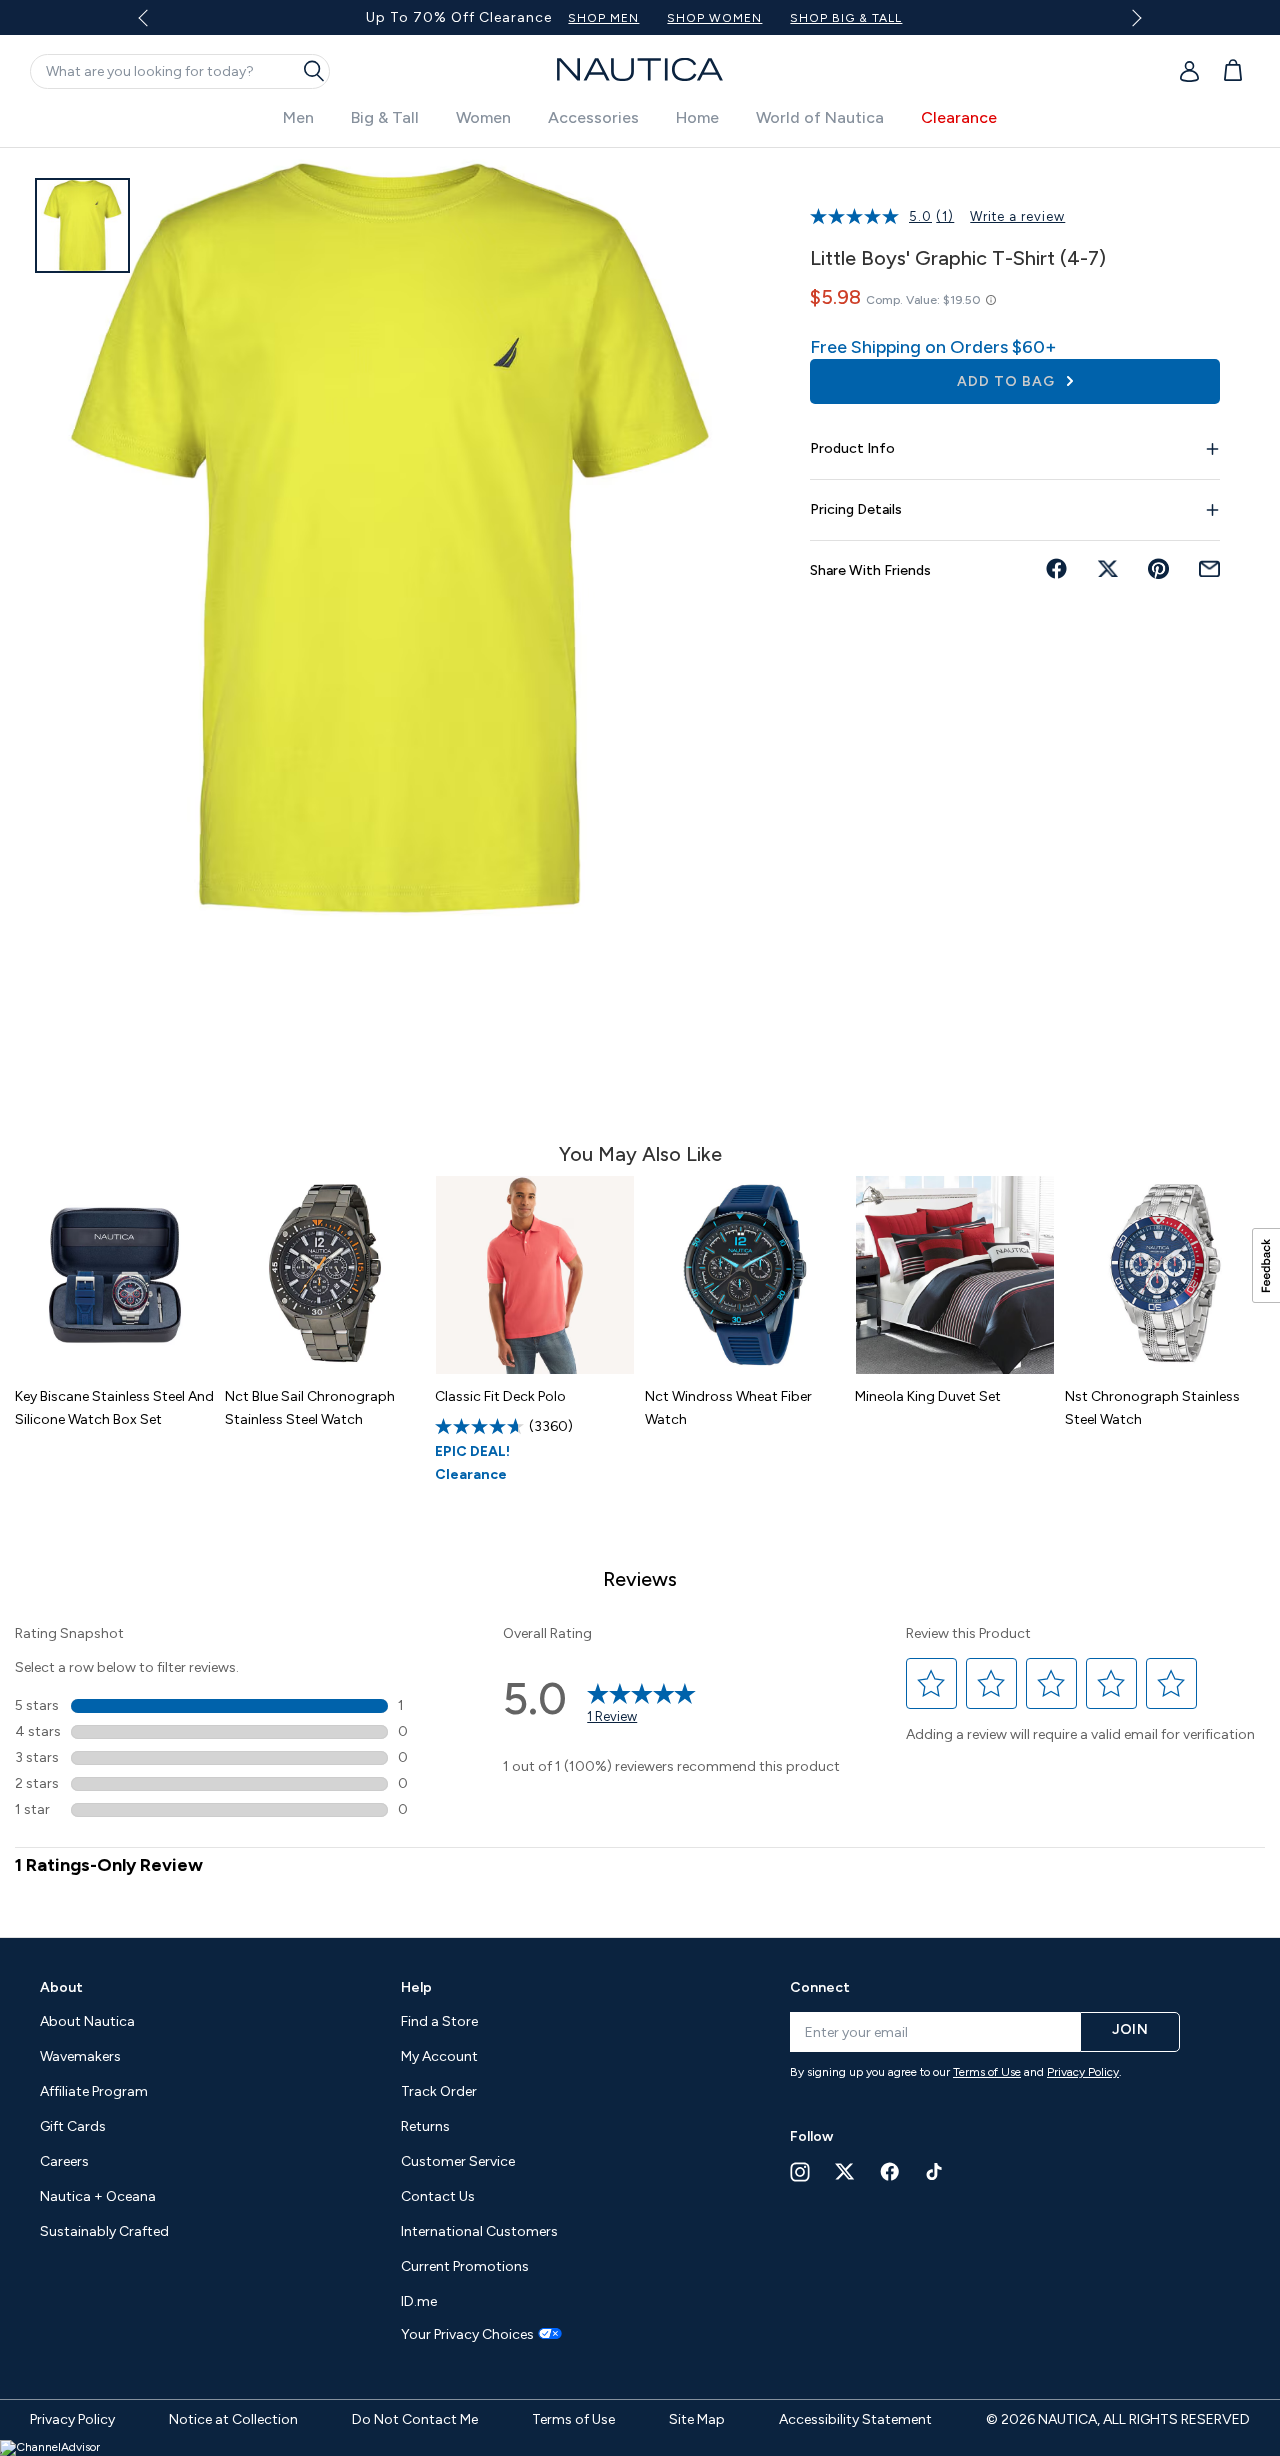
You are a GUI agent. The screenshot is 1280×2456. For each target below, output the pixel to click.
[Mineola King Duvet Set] (955, 1275)
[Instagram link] (800, 2172)
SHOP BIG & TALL (846, 18)
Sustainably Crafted (104, 2231)
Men (298, 117)
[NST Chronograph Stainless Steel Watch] (1165, 1275)
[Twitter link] (845, 2171)
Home (697, 117)
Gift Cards (73, 2126)
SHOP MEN (603, 18)
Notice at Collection (233, 2419)
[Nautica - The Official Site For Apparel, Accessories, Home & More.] (640, 69)
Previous (155, 25)
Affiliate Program (94, 2091)
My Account (439, 2056)
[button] (932, 1683)
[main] (640, 1032)
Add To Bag (1008, 381)
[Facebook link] (890, 2171)
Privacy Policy (1083, 2072)
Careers (64, 2161)
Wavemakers (80, 2056)
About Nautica (87, 2021)
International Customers (479, 2231)
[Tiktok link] (935, 2171)
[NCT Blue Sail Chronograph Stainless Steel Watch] (325, 1275)
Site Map (697, 2419)
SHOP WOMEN (714, 18)
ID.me (419, 2301)
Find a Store (439, 2021)
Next (1132, 17)
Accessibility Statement (855, 2419)
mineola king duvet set (928, 1396)
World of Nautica (820, 117)
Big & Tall (385, 117)
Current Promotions (465, 2266)
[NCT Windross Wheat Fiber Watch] (745, 1275)
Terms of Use (987, 2072)
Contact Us (438, 2196)
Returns (425, 2126)
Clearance (959, 117)
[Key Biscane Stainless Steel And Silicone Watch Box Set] (115, 1275)
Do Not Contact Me (415, 2419)
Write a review (1017, 216)
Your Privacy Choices (467, 2335)
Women (483, 117)
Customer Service (458, 2161)
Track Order (439, 2091)
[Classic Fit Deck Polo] (535, 1275)
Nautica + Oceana (98, 2196)
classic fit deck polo (500, 1396)
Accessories (593, 117)
